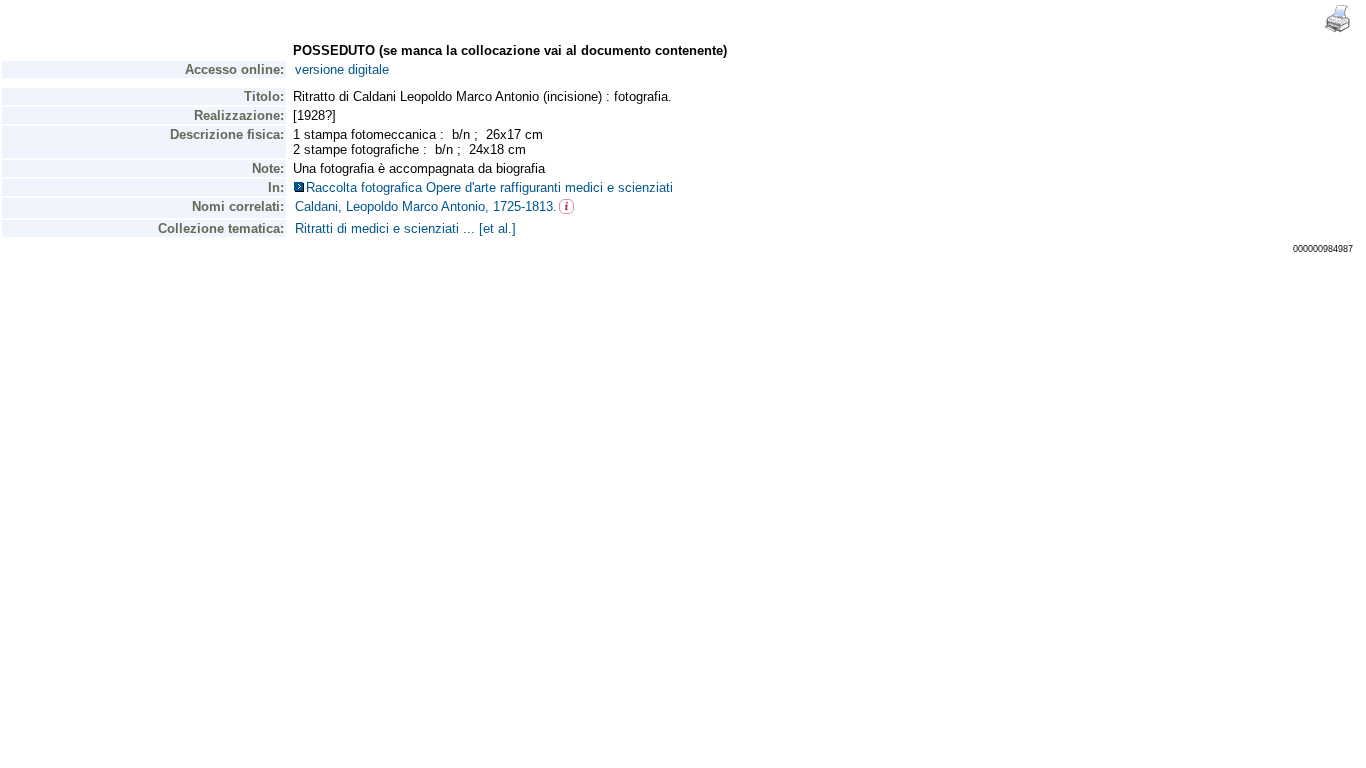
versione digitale (342, 69)
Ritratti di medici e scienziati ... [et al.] (405, 228)
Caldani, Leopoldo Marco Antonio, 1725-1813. (426, 206)
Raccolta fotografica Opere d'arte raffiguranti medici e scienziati (493, 187)
